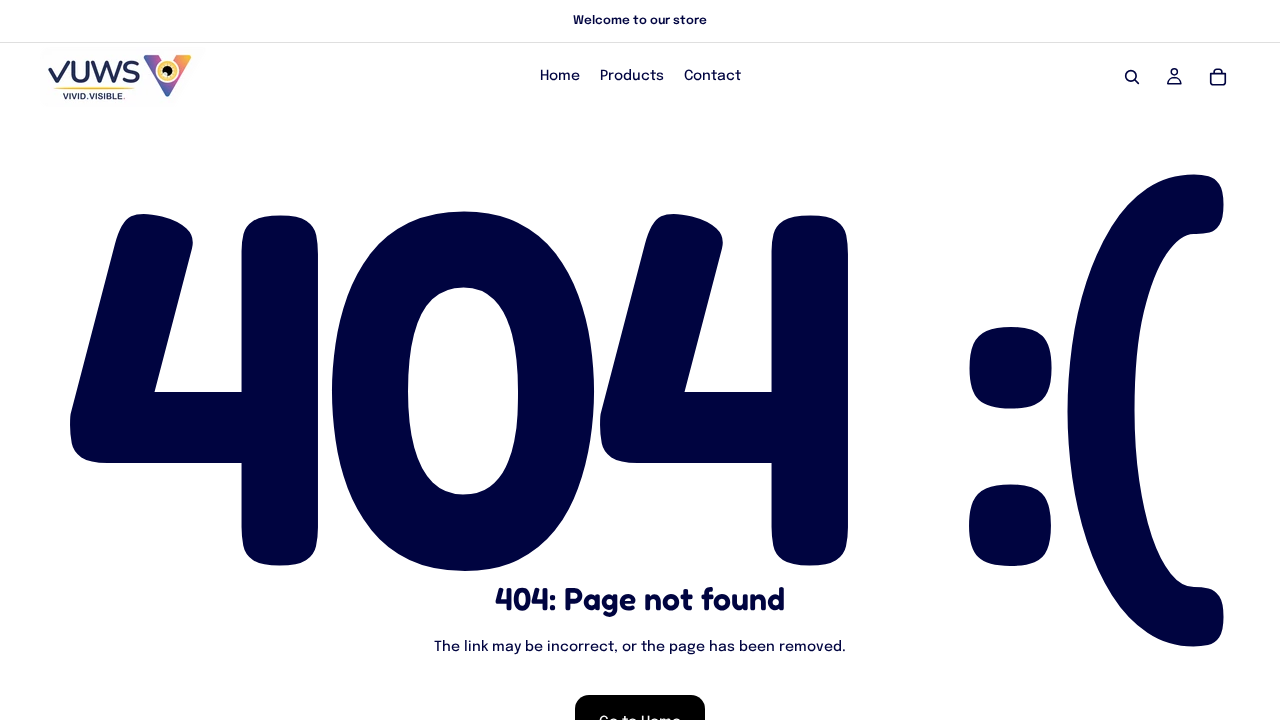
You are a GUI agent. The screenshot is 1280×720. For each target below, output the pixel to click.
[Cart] (1218, 77)
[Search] (1132, 77)
